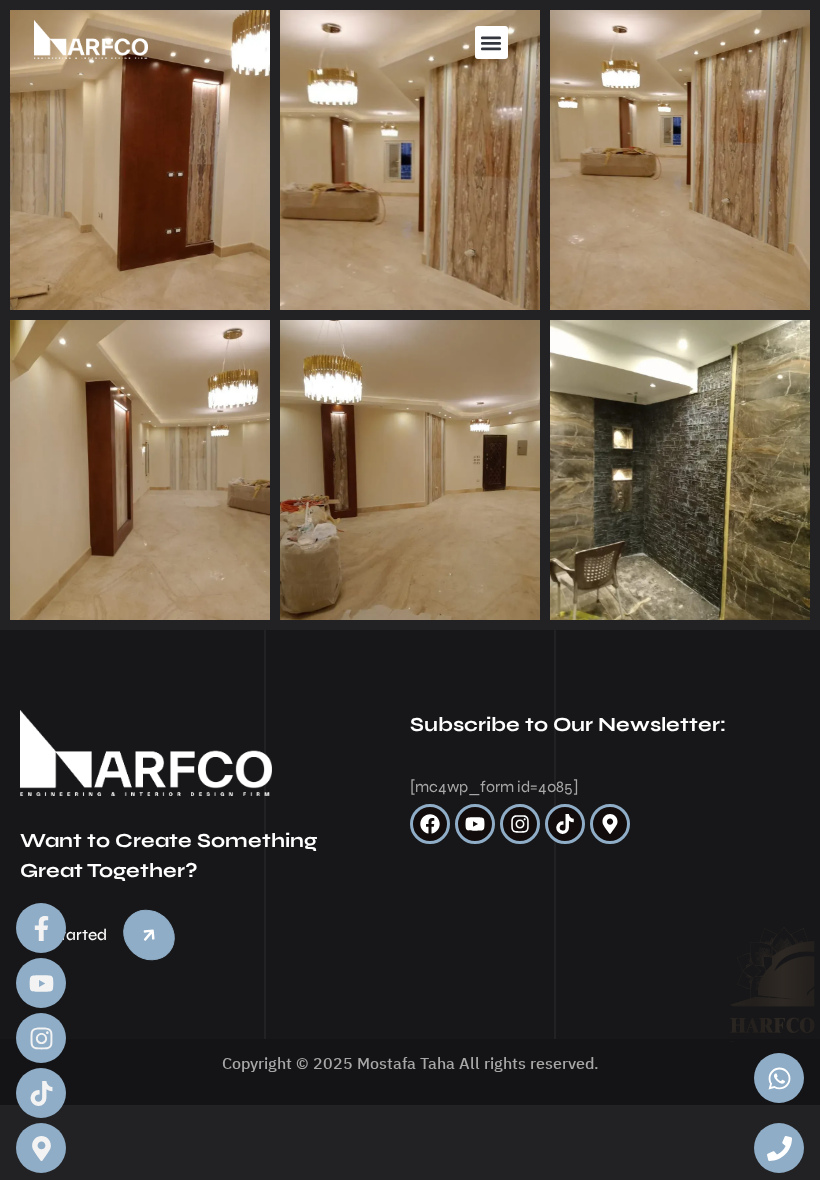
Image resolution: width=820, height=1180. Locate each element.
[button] (491, 42)
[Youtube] (475, 824)
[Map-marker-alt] (610, 824)
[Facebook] (430, 824)
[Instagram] (520, 824)
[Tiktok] (565, 824)
